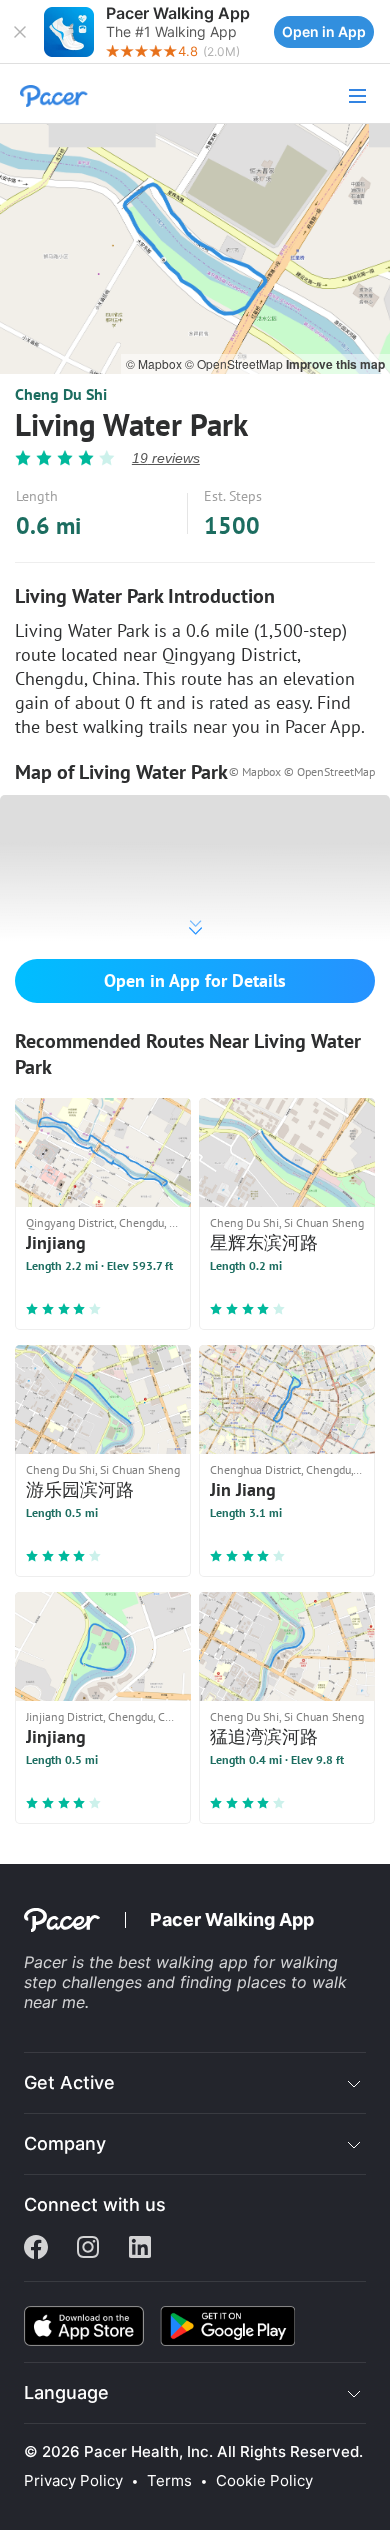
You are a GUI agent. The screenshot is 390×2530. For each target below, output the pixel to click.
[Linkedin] (140, 2249)
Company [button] (65, 2143)
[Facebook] (36, 2249)
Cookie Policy (264, 2481)
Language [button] (66, 2392)
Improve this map (335, 364)
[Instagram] (88, 2249)
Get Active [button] (69, 2082)
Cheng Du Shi (61, 394)
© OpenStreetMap (235, 363)
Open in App (324, 31)
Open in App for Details (195, 980)
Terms (169, 2481)
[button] (20, 32)
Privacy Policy (73, 2481)
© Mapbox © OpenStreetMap (302, 771)
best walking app (185, 1962)
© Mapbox (155, 363)
